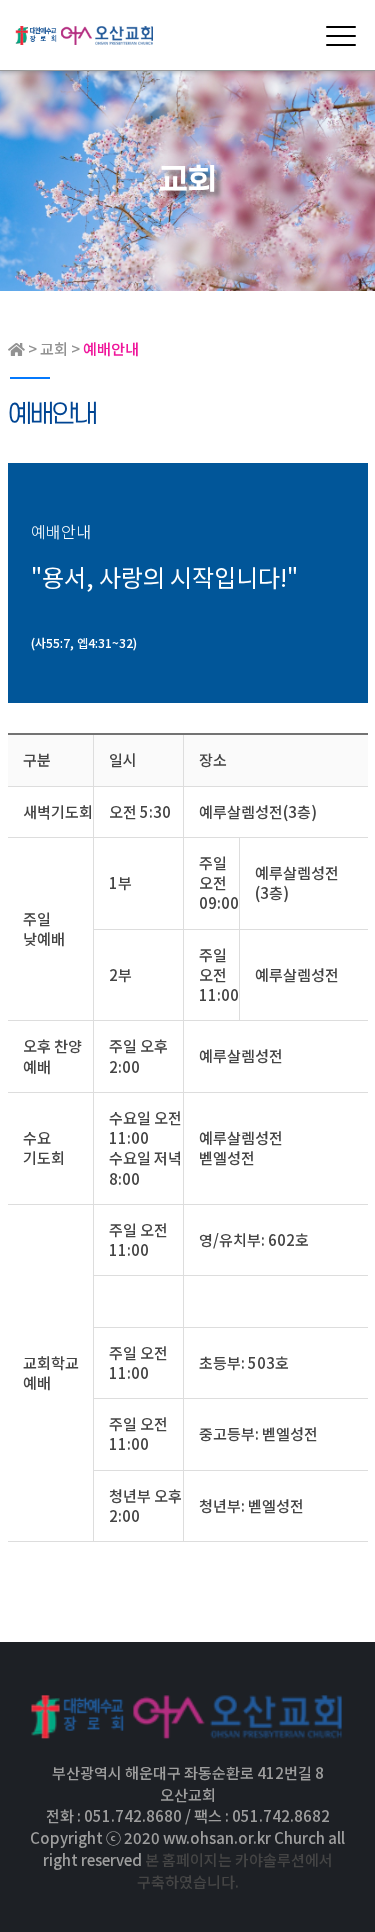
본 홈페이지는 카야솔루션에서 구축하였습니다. (235, 1870)
